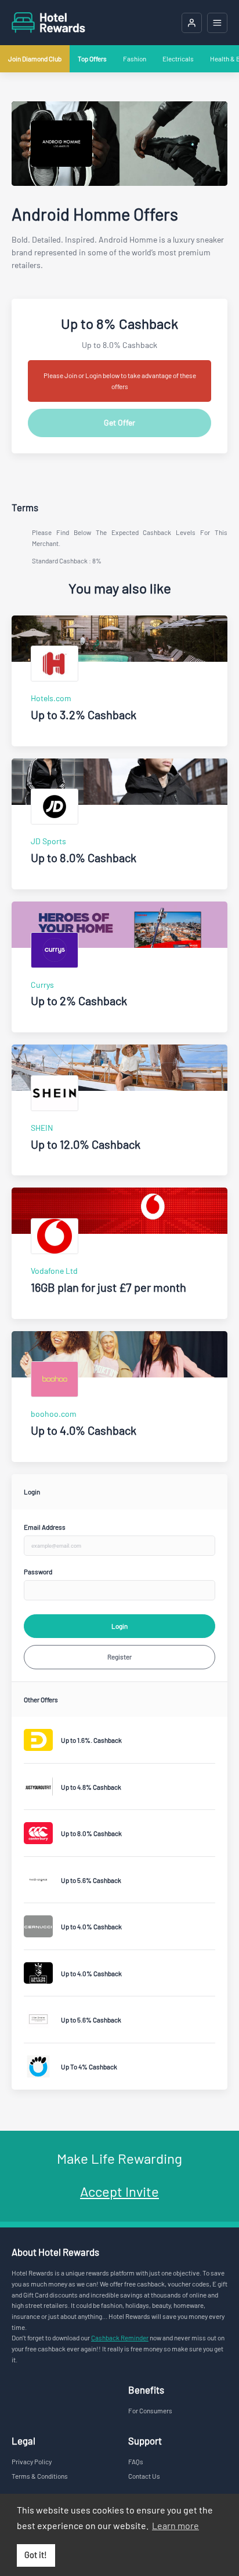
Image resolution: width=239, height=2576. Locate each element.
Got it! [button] (36, 2555)
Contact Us (144, 2476)
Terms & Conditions (40, 2476)
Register (119, 1657)
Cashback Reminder (120, 2337)
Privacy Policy (32, 2461)
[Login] (192, 23)
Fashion (135, 58)
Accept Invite (119, 2191)
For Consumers (150, 2410)
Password (38, 1571)
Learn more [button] (175, 2525)
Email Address (45, 1527)
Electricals (178, 58)
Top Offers (92, 58)
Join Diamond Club (35, 58)
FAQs (136, 2461)
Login (119, 1626)
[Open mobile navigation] (217, 23)
